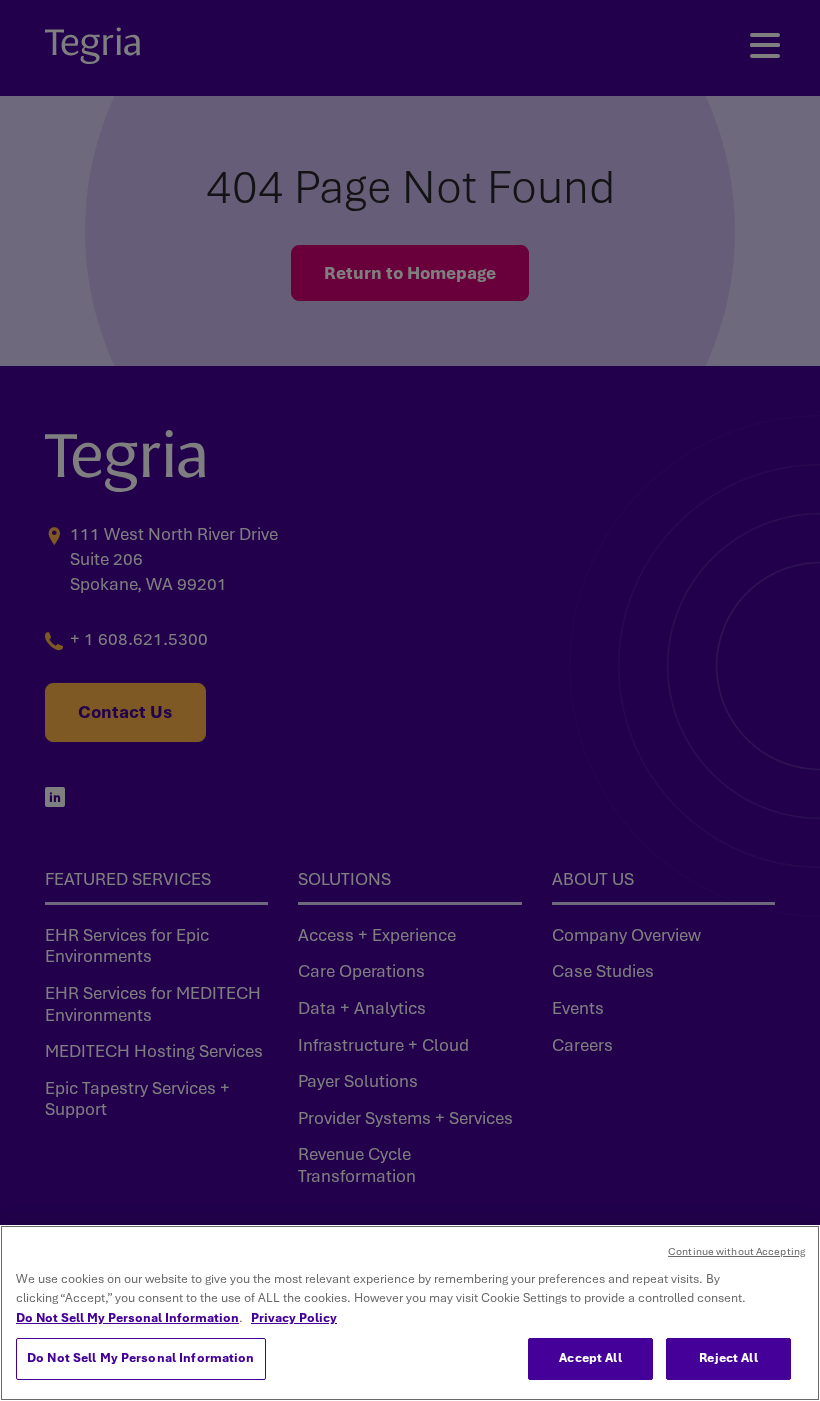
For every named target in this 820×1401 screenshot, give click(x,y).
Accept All (590, 1358)
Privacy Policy (294, 1318)
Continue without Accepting (736, 1251)
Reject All (728, 1358)
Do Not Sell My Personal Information (127, 1318)
